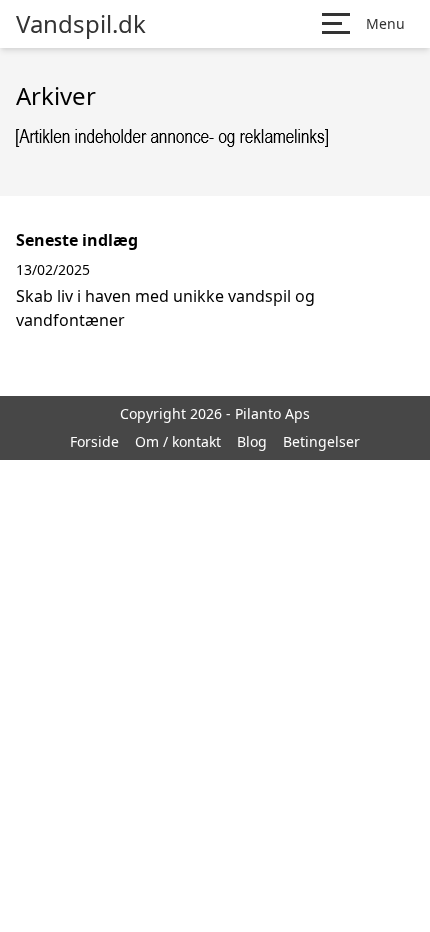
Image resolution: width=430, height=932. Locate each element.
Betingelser (321, 441)
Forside (94, 441)
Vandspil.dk (81, 24)
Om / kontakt (178, 441)
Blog (252, 441)
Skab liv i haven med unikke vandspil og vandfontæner (165, 308)
